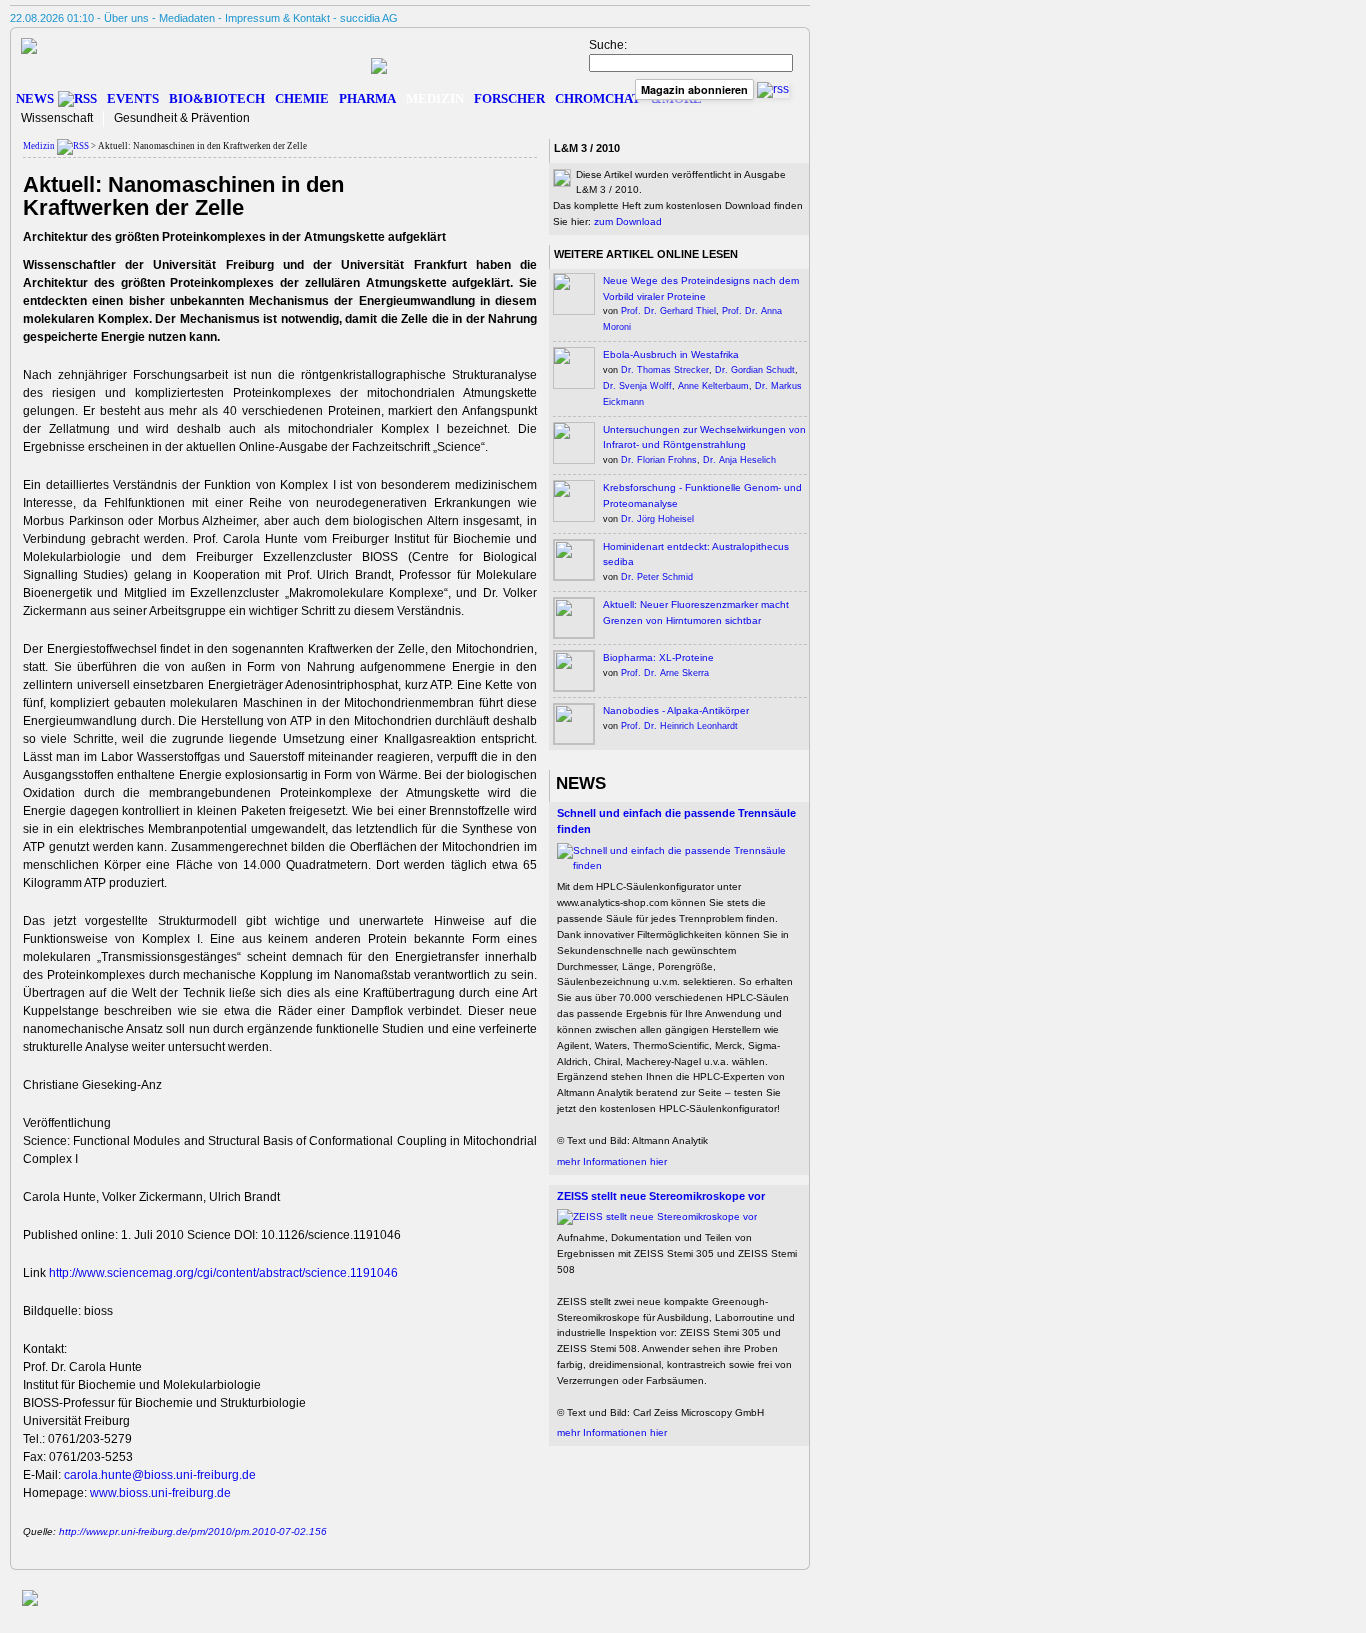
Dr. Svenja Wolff (637, 386)
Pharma (367, 98)
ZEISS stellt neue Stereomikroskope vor (661, 1196)
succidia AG (369, 18)
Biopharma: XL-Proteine (658, 657)
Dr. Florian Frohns (659, 460)
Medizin (435, 98)
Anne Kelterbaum (713, 386)
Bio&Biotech (217, 98)
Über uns (126, 18)
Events (133, 98)
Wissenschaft (57, 118)
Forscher (509, 98)
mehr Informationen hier (612, 1161)
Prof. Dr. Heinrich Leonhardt (679, 726)
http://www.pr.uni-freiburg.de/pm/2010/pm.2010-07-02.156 (193, 1531)
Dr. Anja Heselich (739, 460)
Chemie (302, 98)
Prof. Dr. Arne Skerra (665, 673)
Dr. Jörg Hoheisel (657, 519)
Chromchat (598, 98)
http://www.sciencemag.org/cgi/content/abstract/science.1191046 (223, 1273)
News (35, 98)
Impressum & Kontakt (277, 18)
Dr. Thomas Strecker (665, 370)
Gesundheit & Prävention (182, 118)
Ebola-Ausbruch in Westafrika (671, 354)
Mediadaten (187, 18)
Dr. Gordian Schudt (755, 370)
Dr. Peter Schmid (657, 577)
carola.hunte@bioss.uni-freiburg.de (160, 1475)
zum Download (628, 221)
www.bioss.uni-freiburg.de (160, 1493)
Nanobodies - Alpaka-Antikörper (676, 710)
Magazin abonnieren (694, 89)
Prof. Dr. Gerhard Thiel (668, 311)
